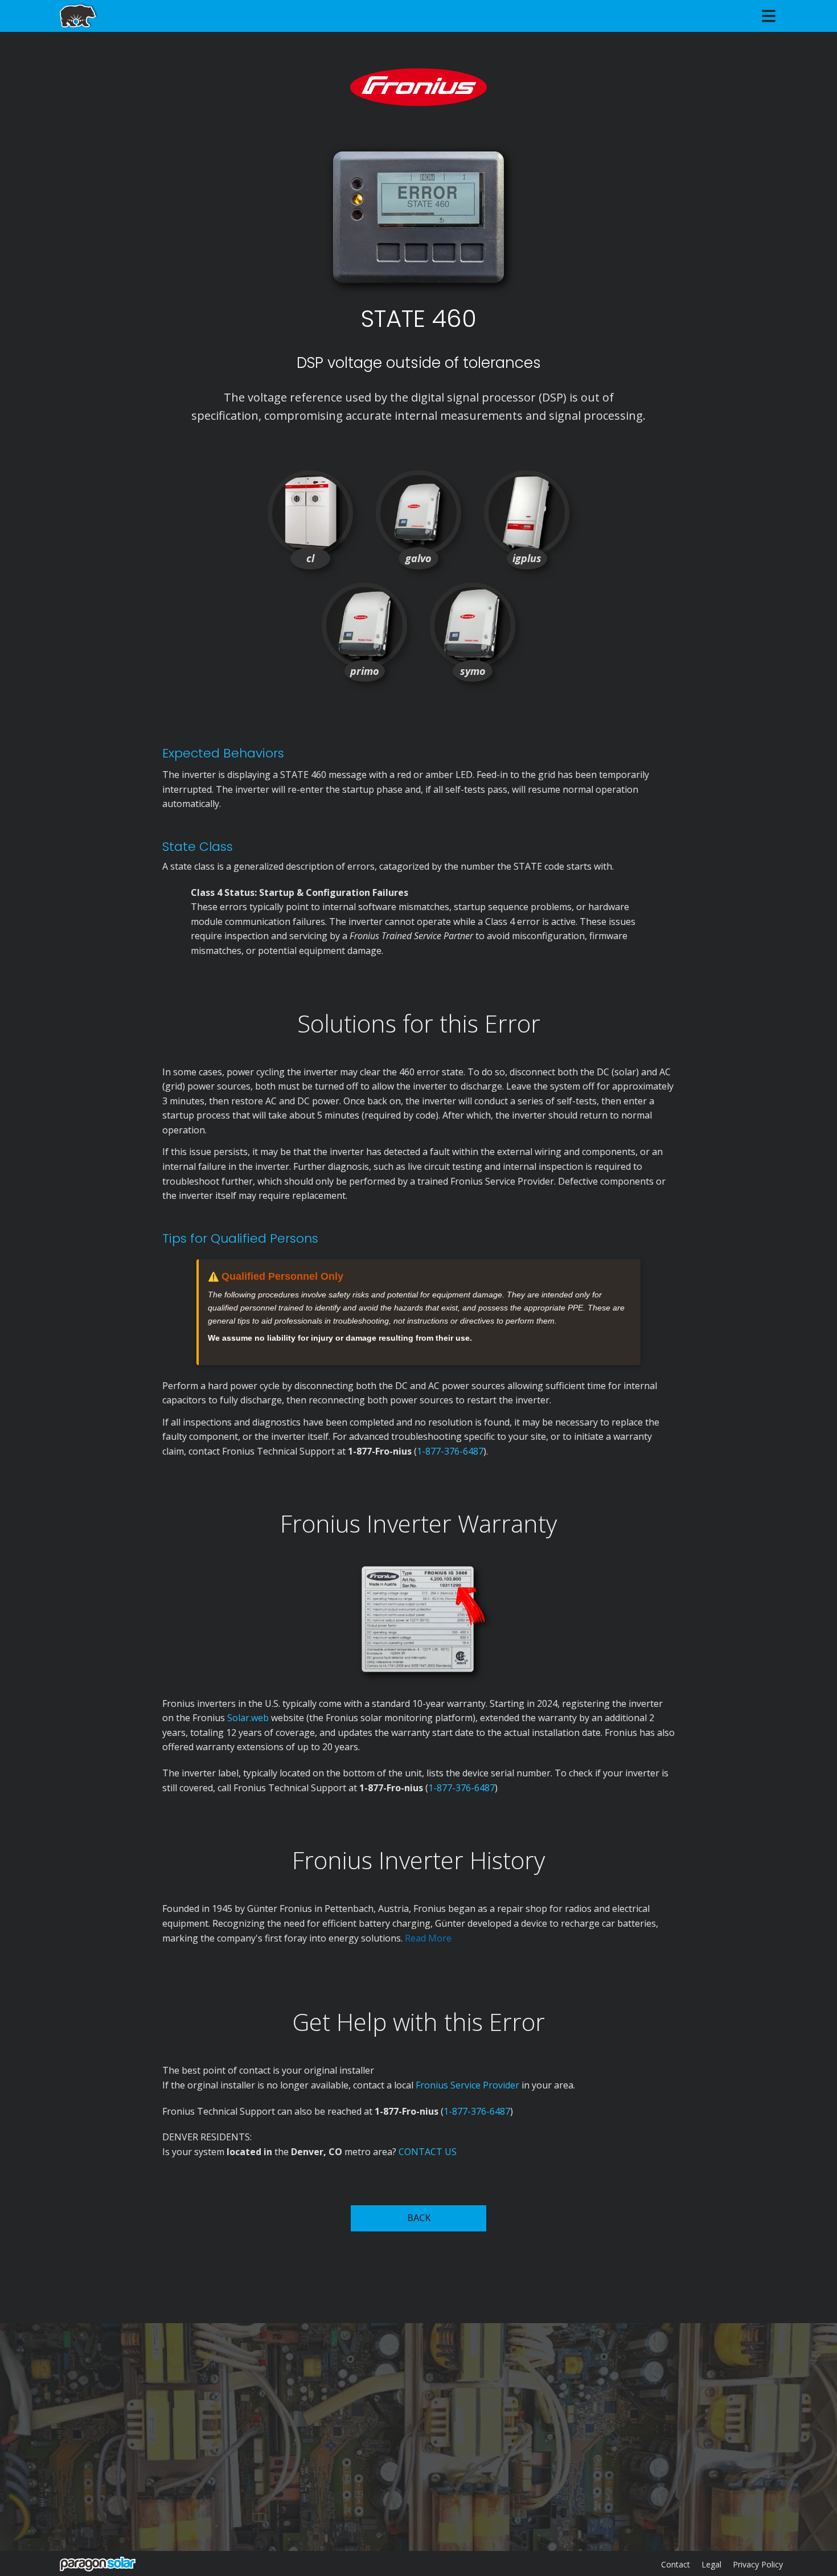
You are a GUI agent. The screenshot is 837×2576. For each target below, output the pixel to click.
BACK (419, 2218)
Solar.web (249, 1718)
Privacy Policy (758, 2564)
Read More (428, 1938)
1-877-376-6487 (450, 1451)
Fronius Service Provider (467, 2085)
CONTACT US (428, 2152)
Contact (676, 2564)
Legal (711, 2564)
